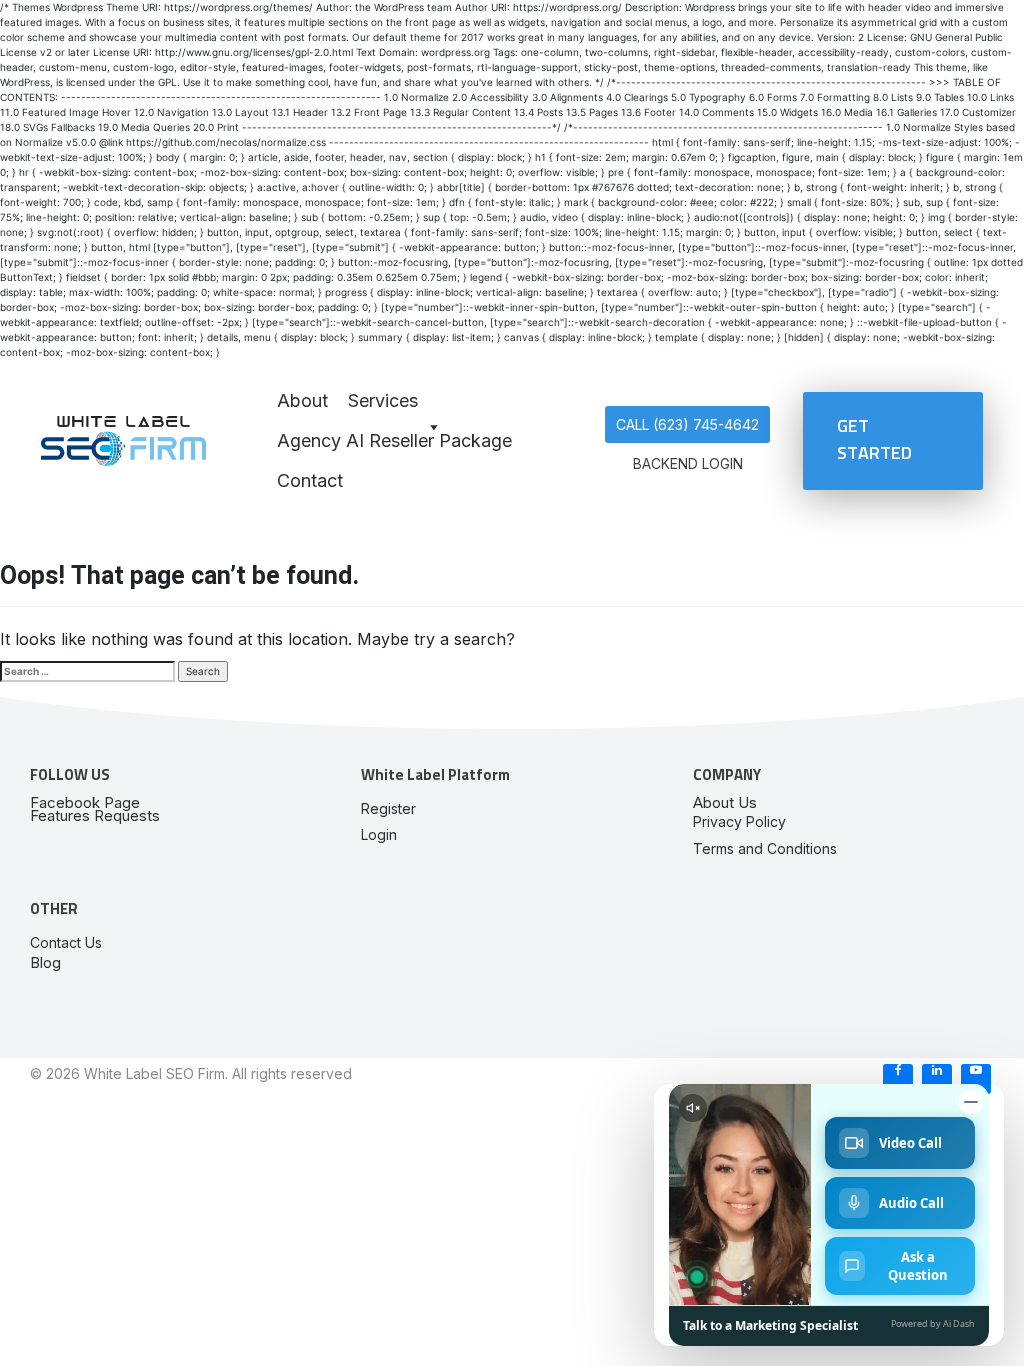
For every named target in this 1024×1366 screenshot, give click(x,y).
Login (379, 834)
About (302, 400)
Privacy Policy (739, 821)
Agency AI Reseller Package (394, 440)
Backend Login (688, 463)
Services (383, 400)
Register (388, 808)
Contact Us (66, 942)
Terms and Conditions (765, 848)
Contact (310, 480)
